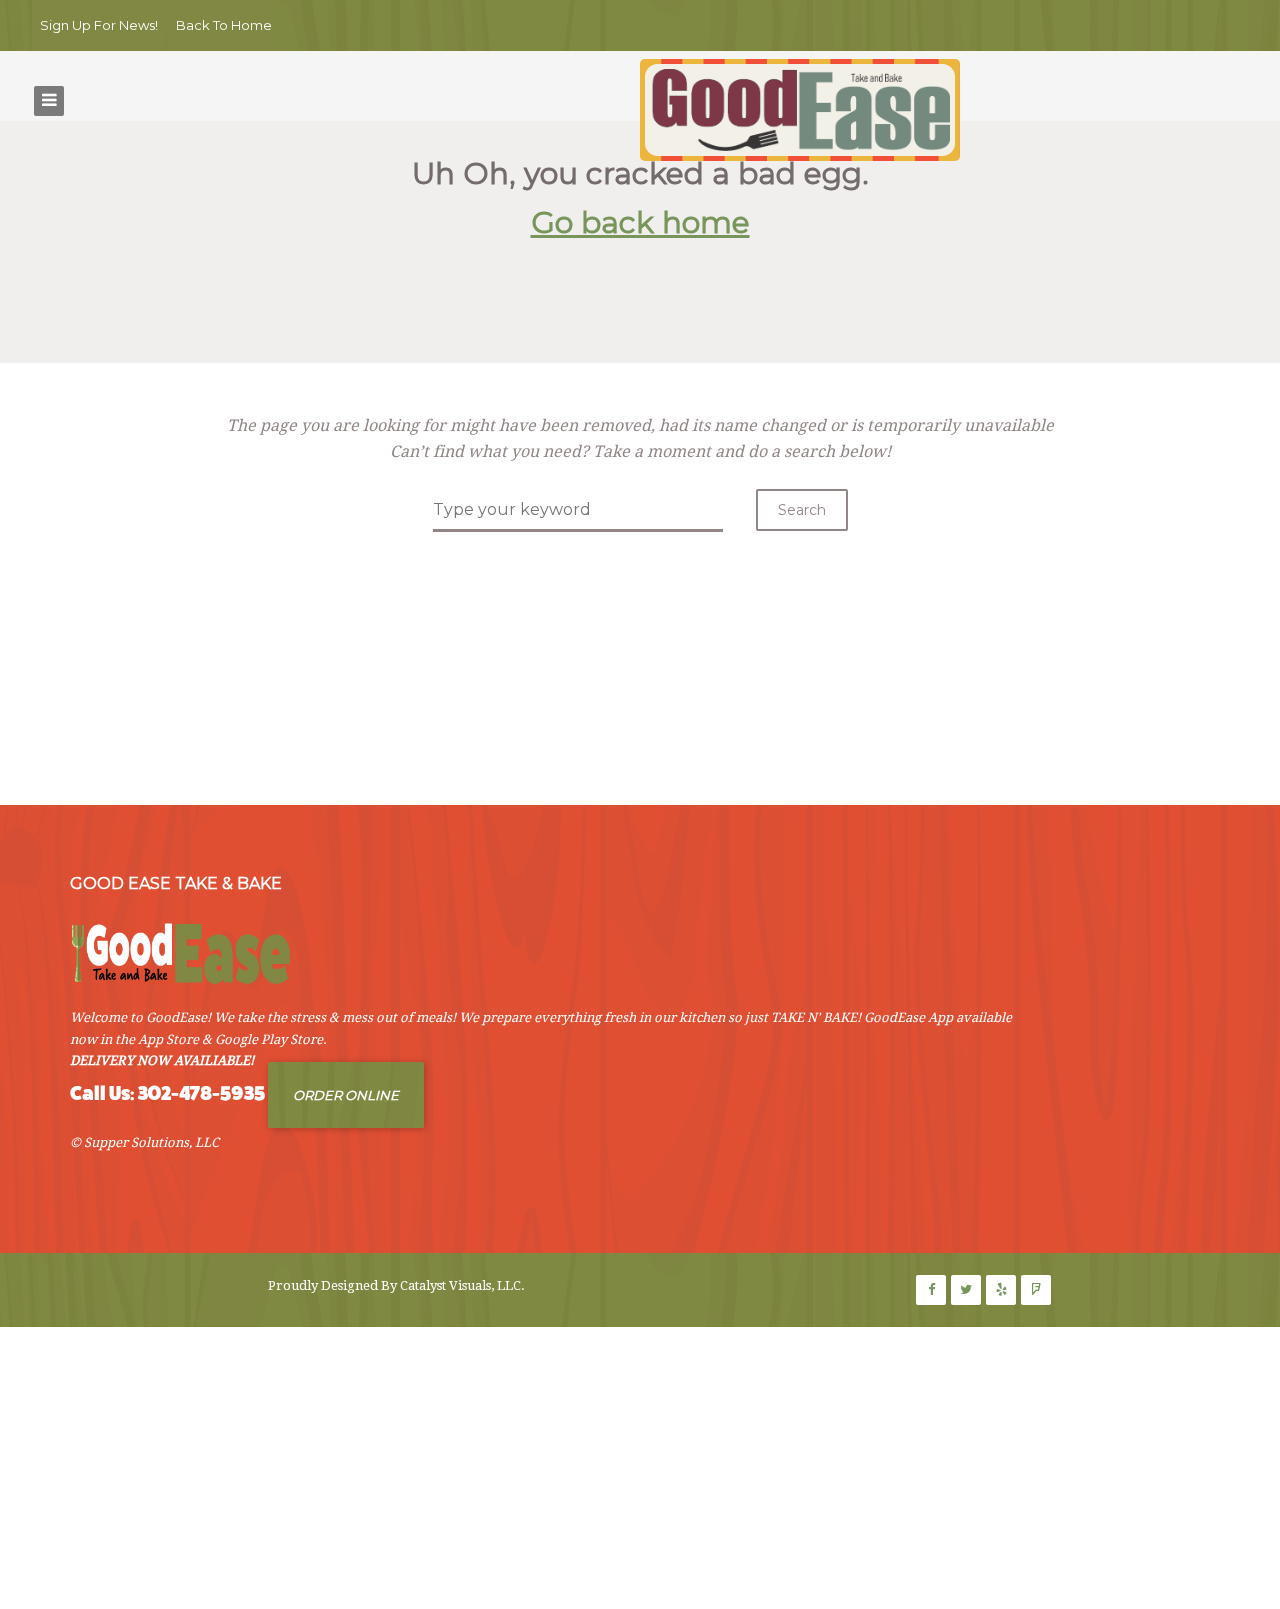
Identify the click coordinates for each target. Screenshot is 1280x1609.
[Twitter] (966, 1290)
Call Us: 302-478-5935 (167, 1093)
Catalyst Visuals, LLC (460, 1285)
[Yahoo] (1036, 1290)
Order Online (346, 1095)
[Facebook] (931, 1290)
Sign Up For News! (99, 25)
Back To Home (224, 25)
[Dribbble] (1001, 1290)
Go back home (640, 222)
